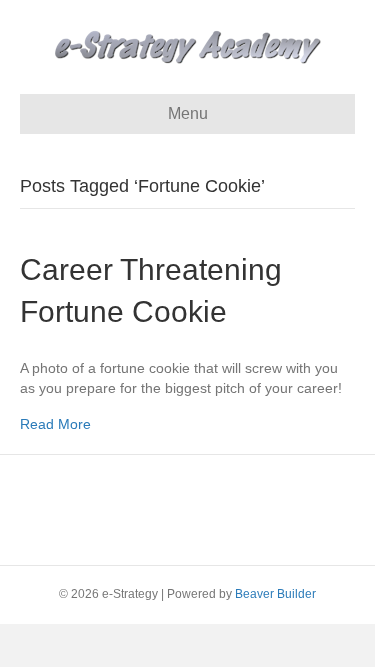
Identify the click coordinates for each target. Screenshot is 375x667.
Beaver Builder (275, 594)
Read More (55, 424)
